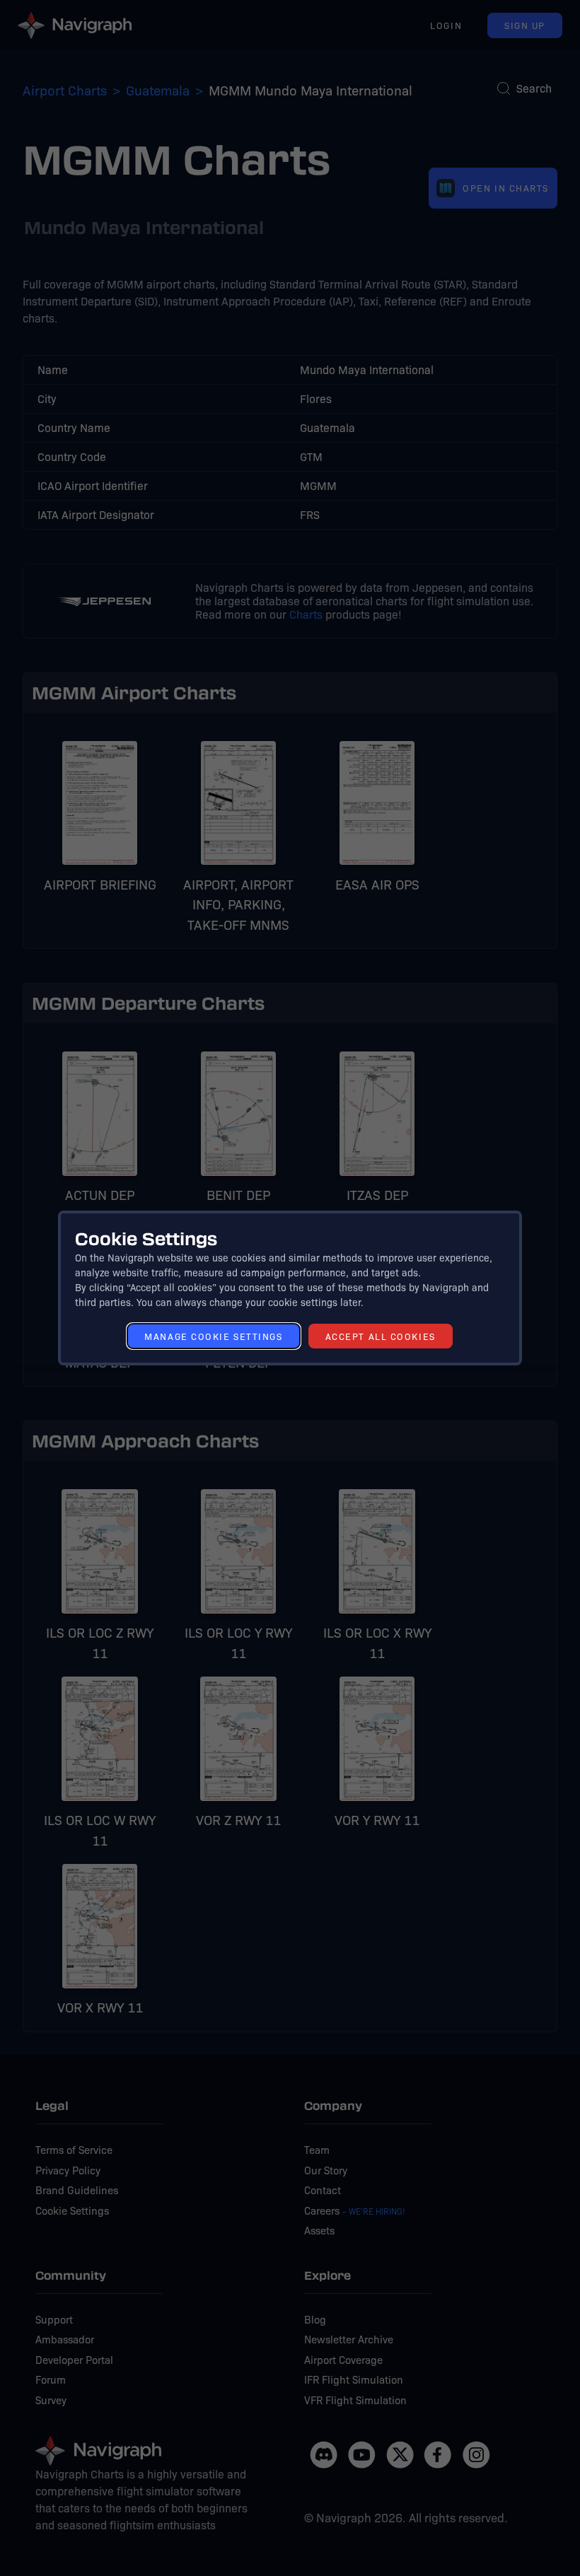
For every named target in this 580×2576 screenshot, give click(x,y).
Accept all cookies (381, 1336)
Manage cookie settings (213, 1336)
